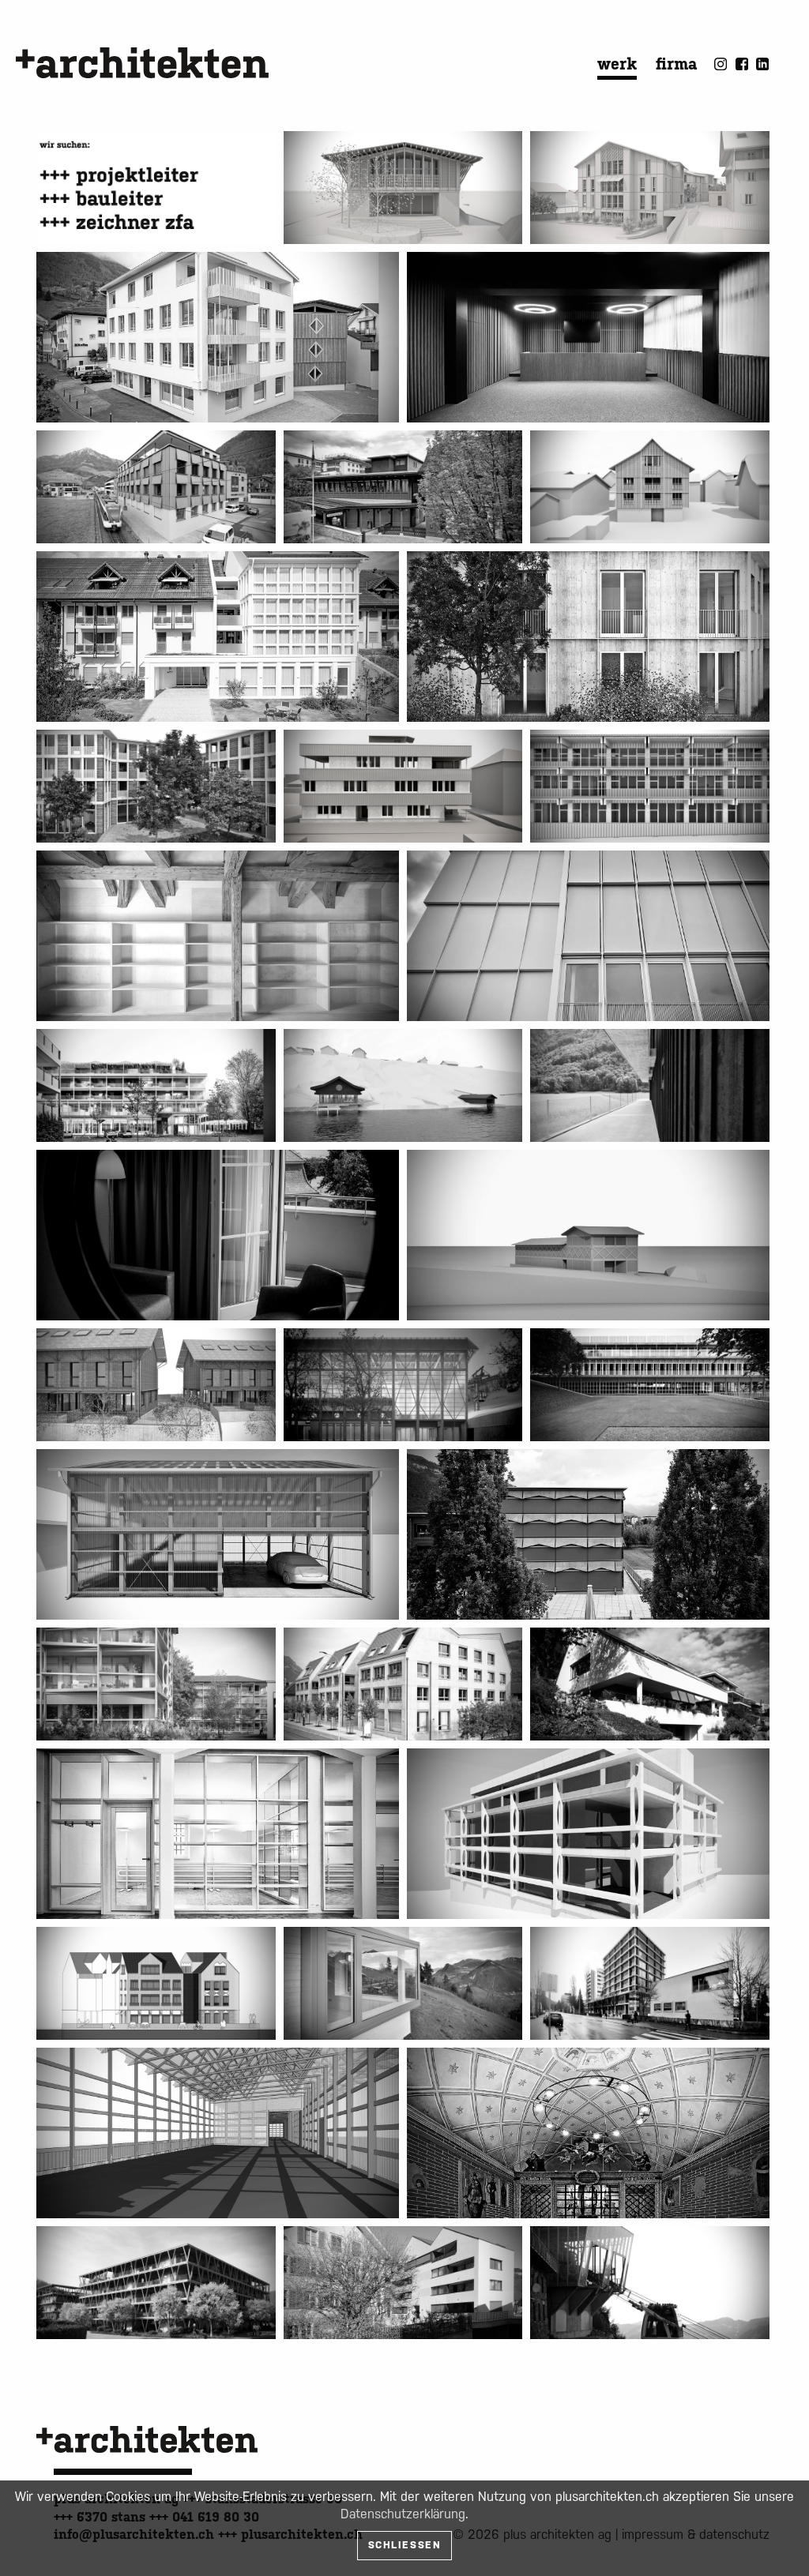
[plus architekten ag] (142, 63)
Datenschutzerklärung (403, 2514)
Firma (676, 64)
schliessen (405, 2545)
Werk (617, 64)
